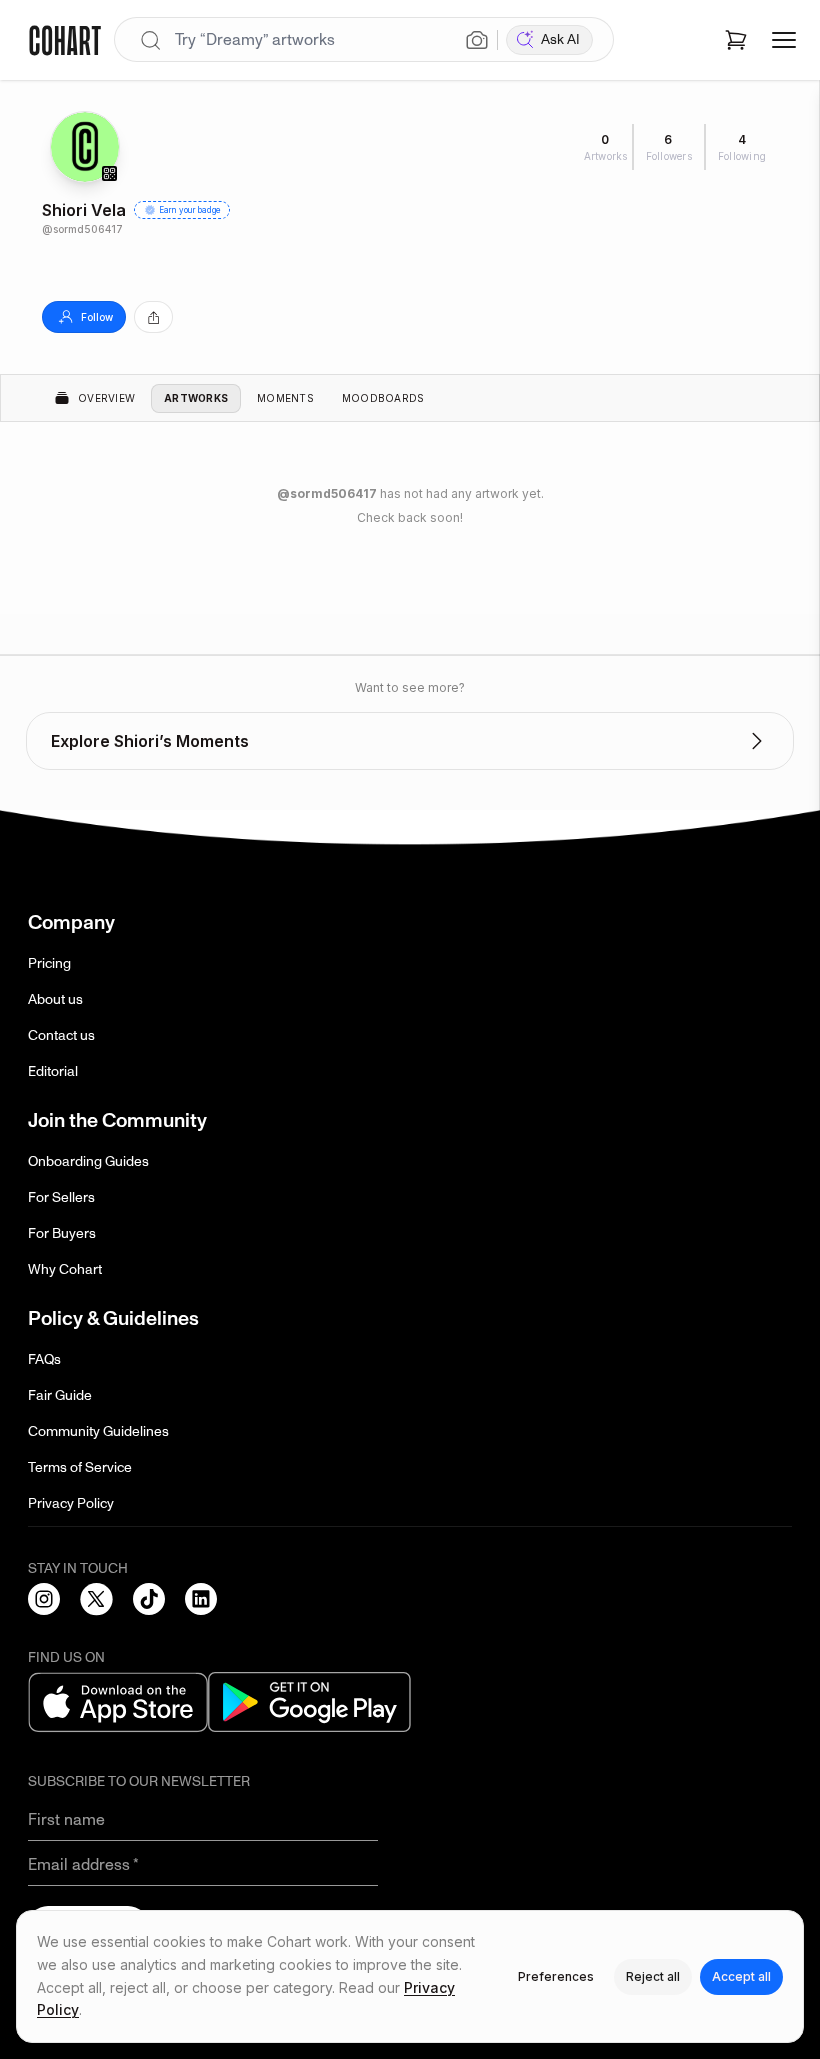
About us (55, 999)
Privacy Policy (71, 1503)
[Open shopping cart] (736, 40)
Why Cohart (65, 1269)
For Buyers (62, 1233)
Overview (106, 398)
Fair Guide (60, 1395)
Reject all (653, 1976)
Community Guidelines (98, 1431)
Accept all (741, 1976)
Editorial (53, 1071)
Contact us (61, 1035)
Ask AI (560, 39)
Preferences (556, 1976)
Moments (285, 398)
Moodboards (383, 398)
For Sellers (61, 1197)
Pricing (49, 963)
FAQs (44, 1359)
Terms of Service (80, 1467)
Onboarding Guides (88, 1161)
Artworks (196, 398)
